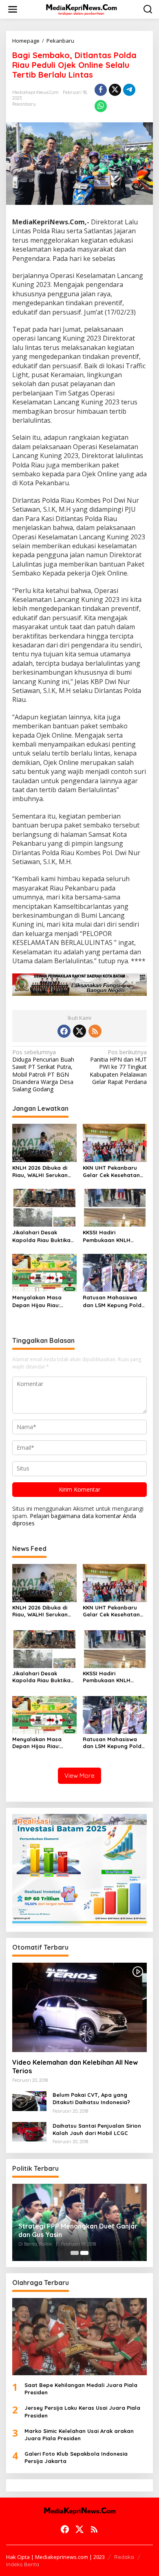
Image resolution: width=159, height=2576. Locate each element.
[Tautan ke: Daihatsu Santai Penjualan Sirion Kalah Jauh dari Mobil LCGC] (29, 2131)
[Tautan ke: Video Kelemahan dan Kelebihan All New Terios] (79, 2007)
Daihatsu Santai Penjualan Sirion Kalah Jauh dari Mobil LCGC (97, 2129)
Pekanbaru (24, 104)
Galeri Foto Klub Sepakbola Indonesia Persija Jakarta (76, 2457)
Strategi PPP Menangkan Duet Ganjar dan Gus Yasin (78, 2230)
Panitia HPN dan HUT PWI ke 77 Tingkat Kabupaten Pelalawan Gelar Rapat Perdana (118, 1067)
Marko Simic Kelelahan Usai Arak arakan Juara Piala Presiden (79, 2435)
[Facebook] (64, 1031)
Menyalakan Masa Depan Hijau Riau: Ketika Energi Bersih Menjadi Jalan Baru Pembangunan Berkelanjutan (39, 1301)
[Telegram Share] (129, 90)
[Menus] (13, 9)
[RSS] (95, 1031)
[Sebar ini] (101, 90)
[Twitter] (79, 1031)
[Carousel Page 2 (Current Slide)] (84, 2253)
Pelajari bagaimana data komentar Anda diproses (74, 1519)
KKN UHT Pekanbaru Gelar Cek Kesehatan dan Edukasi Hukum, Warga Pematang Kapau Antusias (111, 1172)
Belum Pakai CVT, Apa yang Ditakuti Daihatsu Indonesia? (91, 2098)
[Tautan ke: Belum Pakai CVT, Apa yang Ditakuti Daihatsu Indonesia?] (29, 2100)
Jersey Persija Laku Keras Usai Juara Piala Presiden (82, 2411)
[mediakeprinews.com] (81, 9)
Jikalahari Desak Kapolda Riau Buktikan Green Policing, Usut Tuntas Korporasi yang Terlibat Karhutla (43, 1236)
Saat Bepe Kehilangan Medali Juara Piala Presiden (81, 2389)
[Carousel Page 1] (75, 2253)
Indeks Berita (23, 2564)
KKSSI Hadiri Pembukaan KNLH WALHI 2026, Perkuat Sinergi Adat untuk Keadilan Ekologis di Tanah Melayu (110, 1236)
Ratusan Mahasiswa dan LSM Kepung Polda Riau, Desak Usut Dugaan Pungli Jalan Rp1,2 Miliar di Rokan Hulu (114, 1301)
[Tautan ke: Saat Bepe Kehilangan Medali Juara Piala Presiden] (79, 2337)
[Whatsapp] (101, 106)
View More (79, 1776)
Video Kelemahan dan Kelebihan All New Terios (75, 2067)
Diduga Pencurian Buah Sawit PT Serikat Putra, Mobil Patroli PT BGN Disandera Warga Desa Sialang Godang (43, 1071)
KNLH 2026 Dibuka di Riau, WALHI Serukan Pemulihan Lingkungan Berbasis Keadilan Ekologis (42, 1172)
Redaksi (124, 2557)
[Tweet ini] (115, 90)
